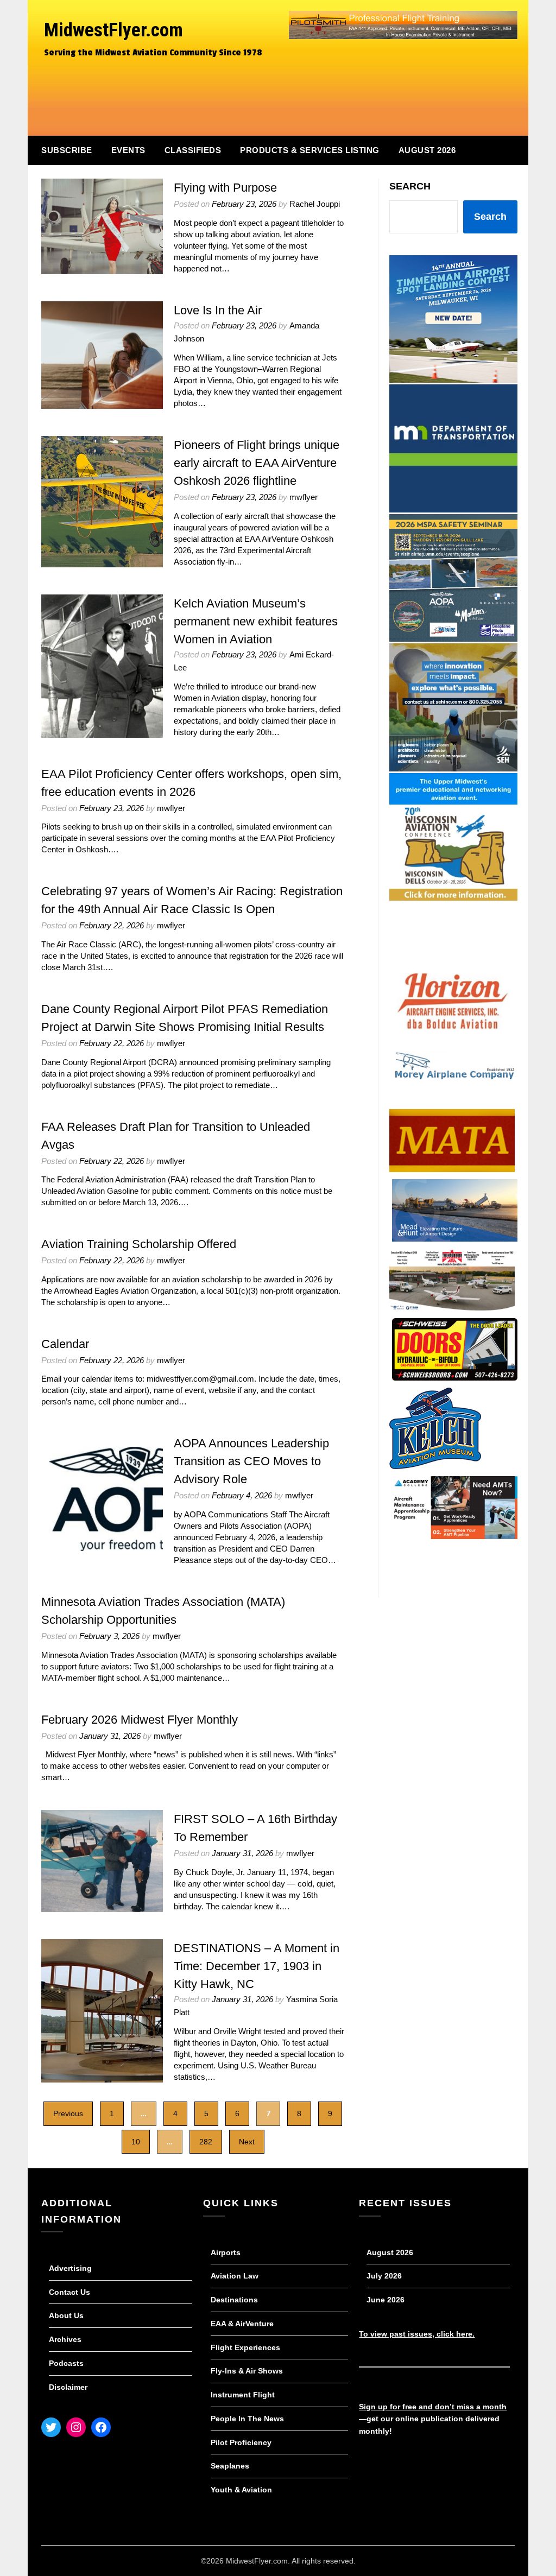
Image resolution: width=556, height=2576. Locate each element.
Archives (65, 2339)
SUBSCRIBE (67, 150)
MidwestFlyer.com (113, 30)
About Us (66, 2315)
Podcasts (66, 2363)
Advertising (70, 2268)
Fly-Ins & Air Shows (247, 2371)
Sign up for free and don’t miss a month (433, 2407)
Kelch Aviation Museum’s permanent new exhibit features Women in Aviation (256, 621)
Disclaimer (68, 2387)
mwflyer (304, 497)
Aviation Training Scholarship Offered (139, 1244)
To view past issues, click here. (417, 2334)
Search (410, 186)
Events (128, 150)
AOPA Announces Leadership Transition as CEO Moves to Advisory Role (251, 1461)
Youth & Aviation (241, 2490)
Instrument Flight (243, 2395)
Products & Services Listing (310, 150)
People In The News (247, 2419)
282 (206, 2142)
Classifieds (193, 150)
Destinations (234, 2300)
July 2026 (384, 2276)
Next (247, 2142)
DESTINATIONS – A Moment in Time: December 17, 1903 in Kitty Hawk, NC (257, 1966)
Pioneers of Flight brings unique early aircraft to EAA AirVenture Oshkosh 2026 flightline (257, 463)
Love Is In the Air (218, 310)
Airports (226, 2252)
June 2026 (386, 2300)
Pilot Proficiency (241, 2442)
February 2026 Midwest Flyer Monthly (140, 1720)
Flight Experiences (245, 2347)
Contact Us (69, 2292)
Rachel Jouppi (315, 204)
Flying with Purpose (225, 188)
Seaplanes (230, 2466)
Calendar (65, 1344)
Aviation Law (235, 2276)
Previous (68, 2113)
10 (136, 2142)
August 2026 (427, 150)
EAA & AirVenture (242, 2324)
